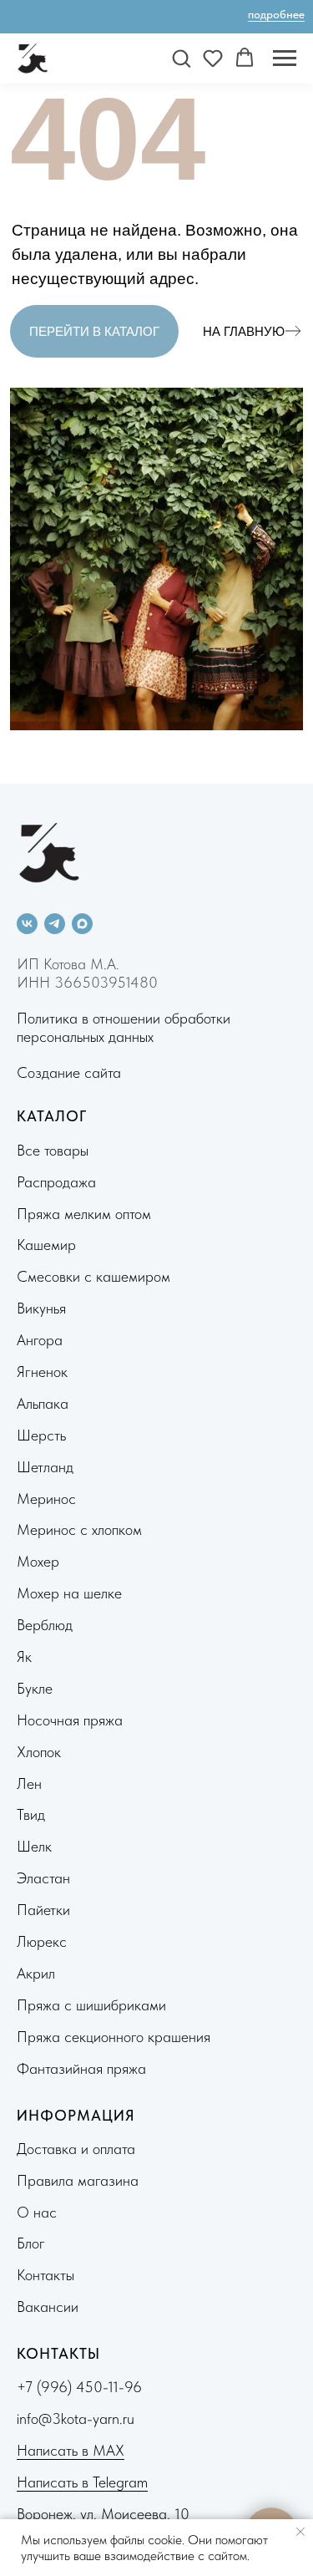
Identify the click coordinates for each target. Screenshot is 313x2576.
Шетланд (45, 1467)
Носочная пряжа (70, 1720)
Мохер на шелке (69, 1593)
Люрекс (42, 1941)
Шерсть (41, 1435)
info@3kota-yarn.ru (76, 2418)
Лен (29, 1783)
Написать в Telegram (82, 2482)
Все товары (53, 1150)
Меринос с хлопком (79, 1529)
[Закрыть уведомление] (300, 2532)
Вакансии (48, 2307)
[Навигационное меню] (285, 58)
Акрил (36, 1973)
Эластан (43, 1878)
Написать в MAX (71, 2450)
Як (24, 1656)
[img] (293, 331)
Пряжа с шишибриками (91, 2005)
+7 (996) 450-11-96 (79, 2387)
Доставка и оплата (76, 2149)
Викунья (41, 1308)
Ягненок (42, 1372)
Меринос (46, 1499)
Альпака (43, 1403)
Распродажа (56, 1182)
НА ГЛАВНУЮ (244, 331)
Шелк (34, 1846)
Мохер (38, 1561)
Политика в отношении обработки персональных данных (124, 1027)
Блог (31, 2243)
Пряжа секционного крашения (114, 2037)
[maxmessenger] (82, 924)
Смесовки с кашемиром (93, 1276)
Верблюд (45, 1625)
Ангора (40, 1340)
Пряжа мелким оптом (84, 1214)
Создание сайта (69, 1072)
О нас (37, 2212)
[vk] (27, 924)
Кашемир (46, 1245)
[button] (181, 58)
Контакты (45, 2275)
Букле (35, 1688)
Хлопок (39, 1752)
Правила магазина (78, 2180)
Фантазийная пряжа (81, 2068)
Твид (31, 1814)
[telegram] (55, 924)
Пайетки (43, 1910)
